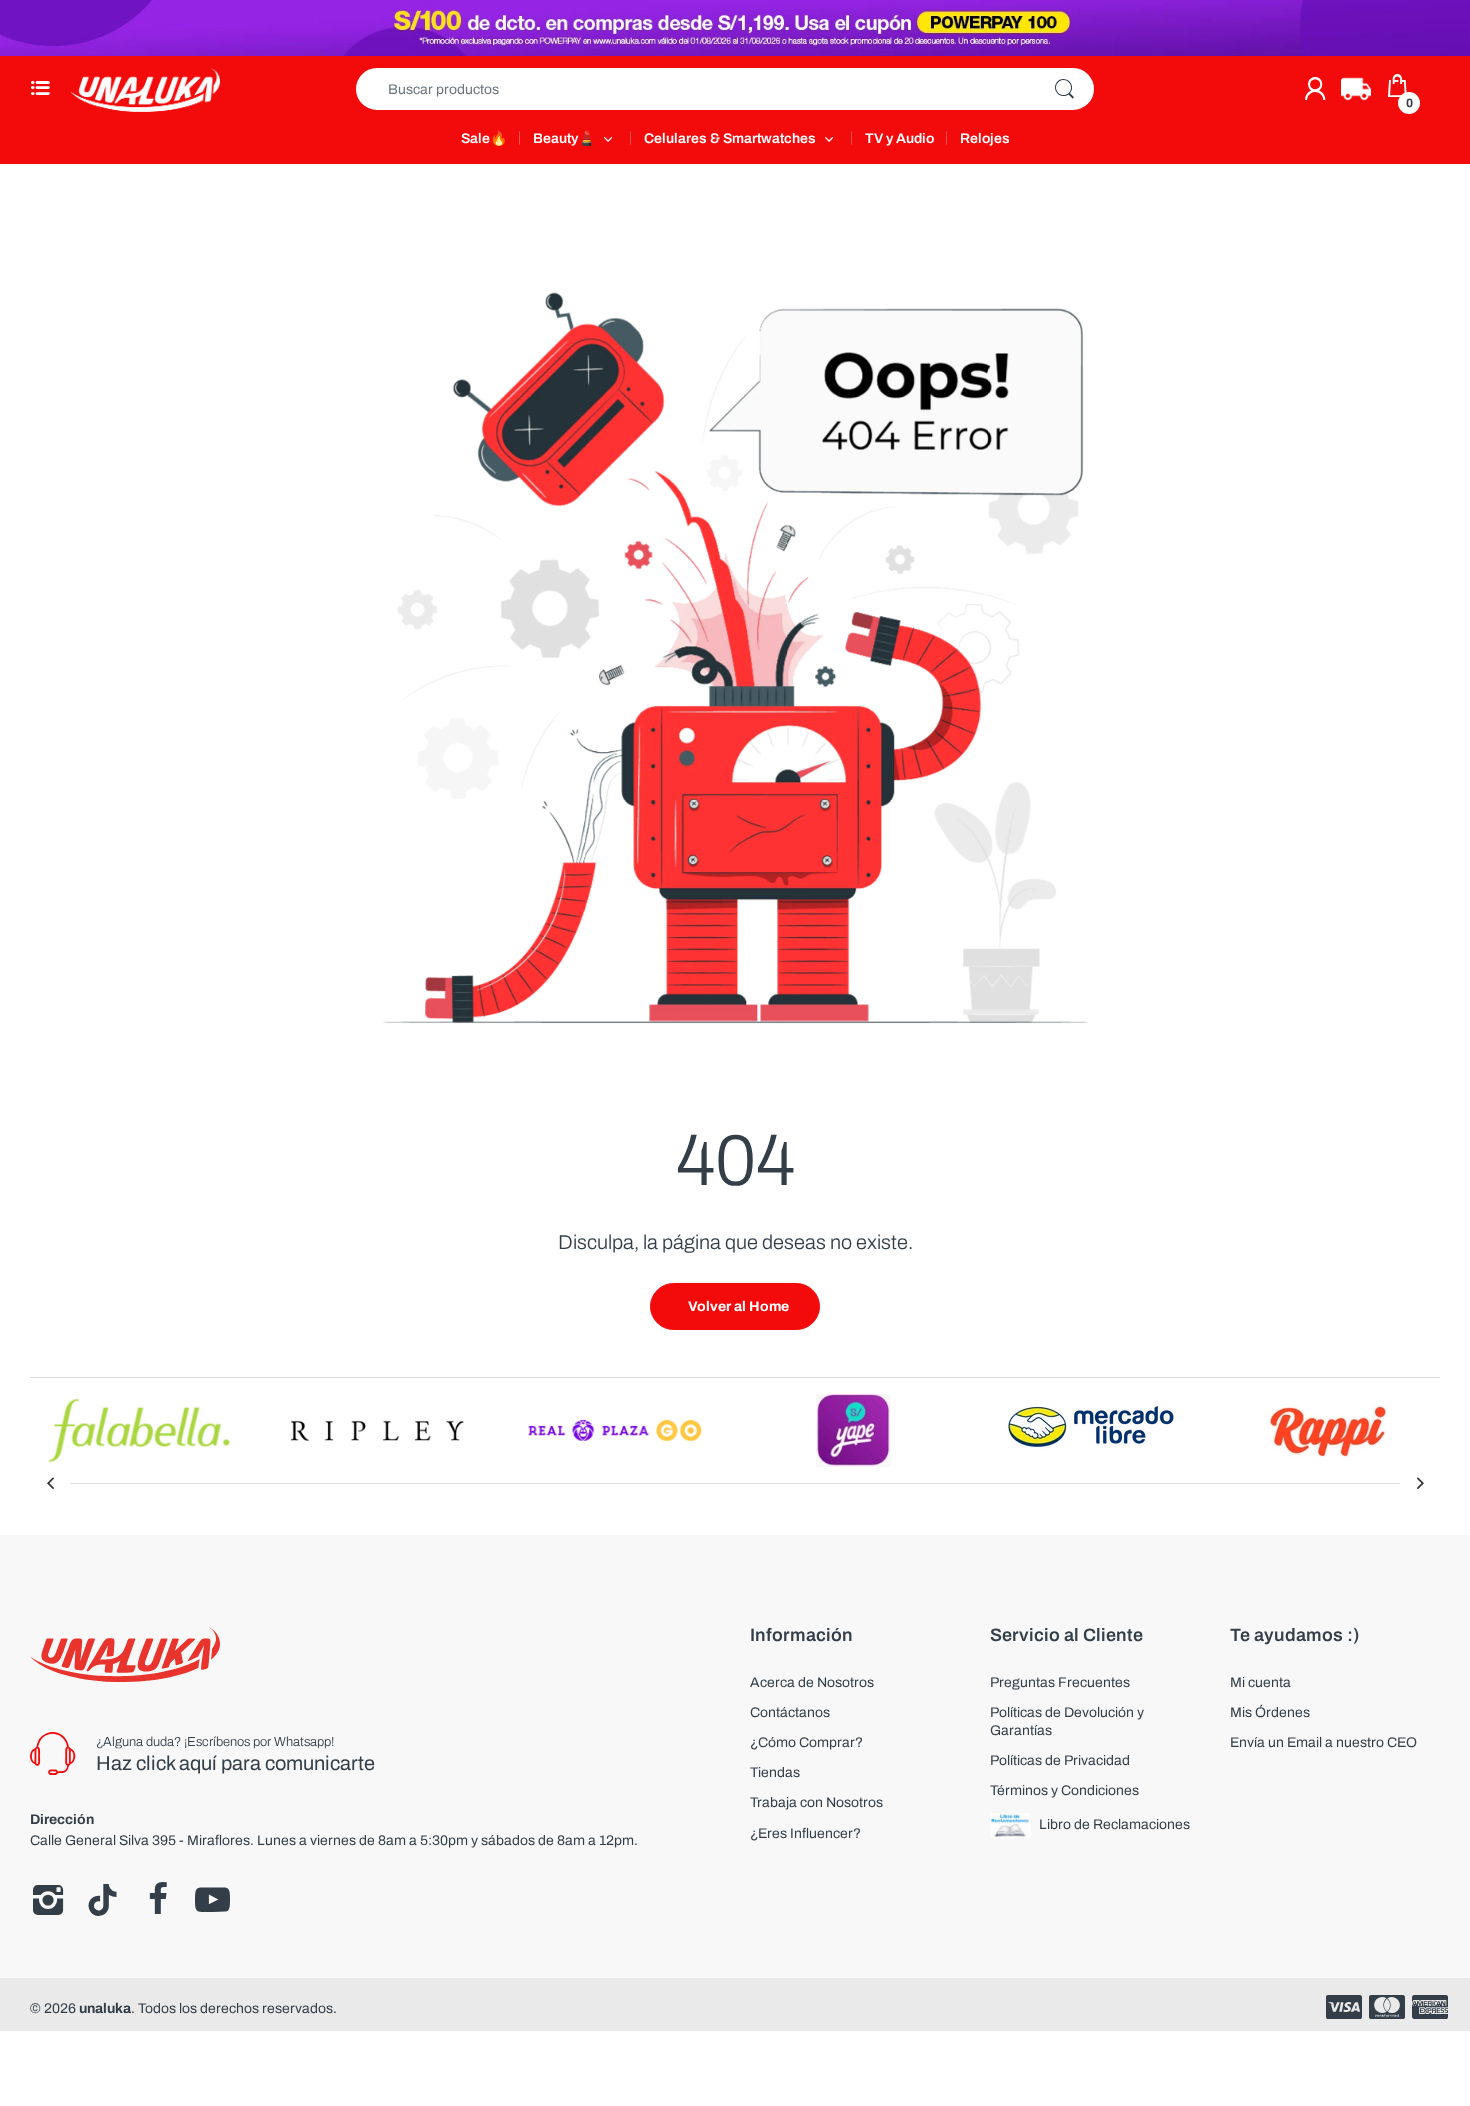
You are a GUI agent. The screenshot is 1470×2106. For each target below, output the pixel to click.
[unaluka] (145, 89)
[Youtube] (212, 1900)
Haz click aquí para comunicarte (235, 1763)
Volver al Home (738, 1306)
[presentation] (50, 1483)
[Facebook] (157, 1900)
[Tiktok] (102, 1900)
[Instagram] (47, 1900)
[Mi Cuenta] (1315, 89)
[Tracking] (1356, 89)
